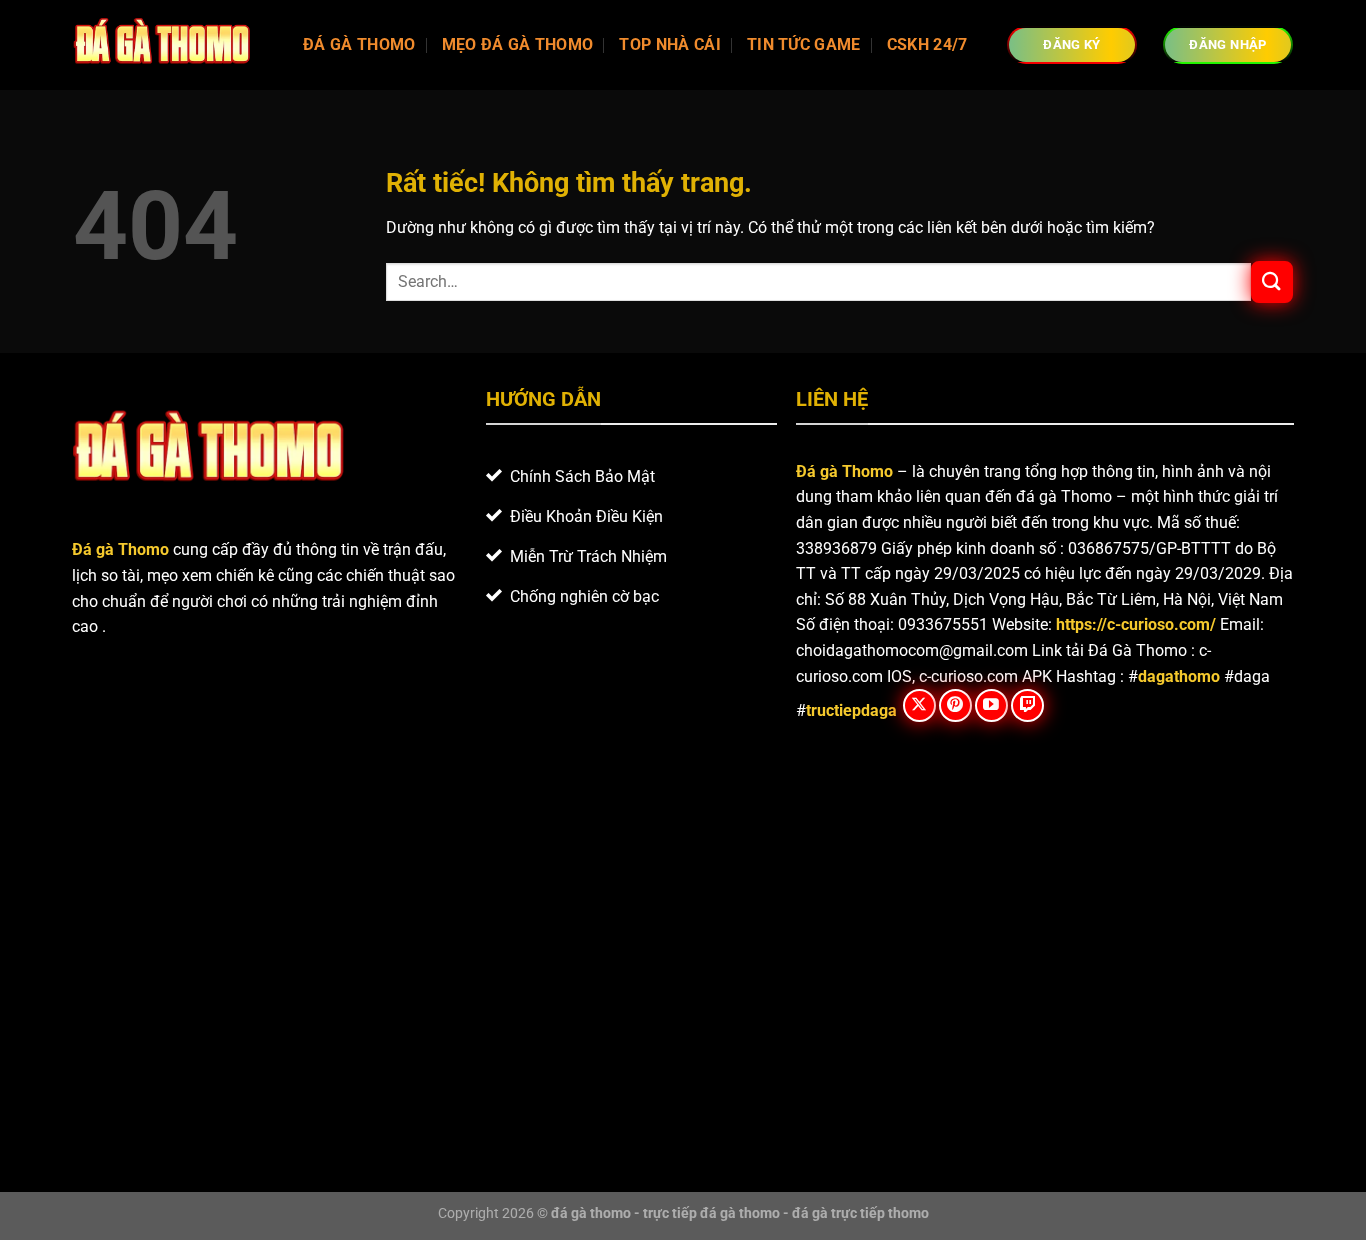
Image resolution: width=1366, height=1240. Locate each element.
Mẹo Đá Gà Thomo (518, 44)
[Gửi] (1272, 281)
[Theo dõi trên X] (919, 705)
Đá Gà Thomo (359, 44)
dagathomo (1179, 676)
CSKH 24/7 (927, 44)
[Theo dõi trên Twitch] (1027, 705)
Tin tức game (804, 44)
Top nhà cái (670, 44)
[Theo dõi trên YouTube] (991, 705)
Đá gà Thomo (844, 471)
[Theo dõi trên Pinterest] (955, 705)
